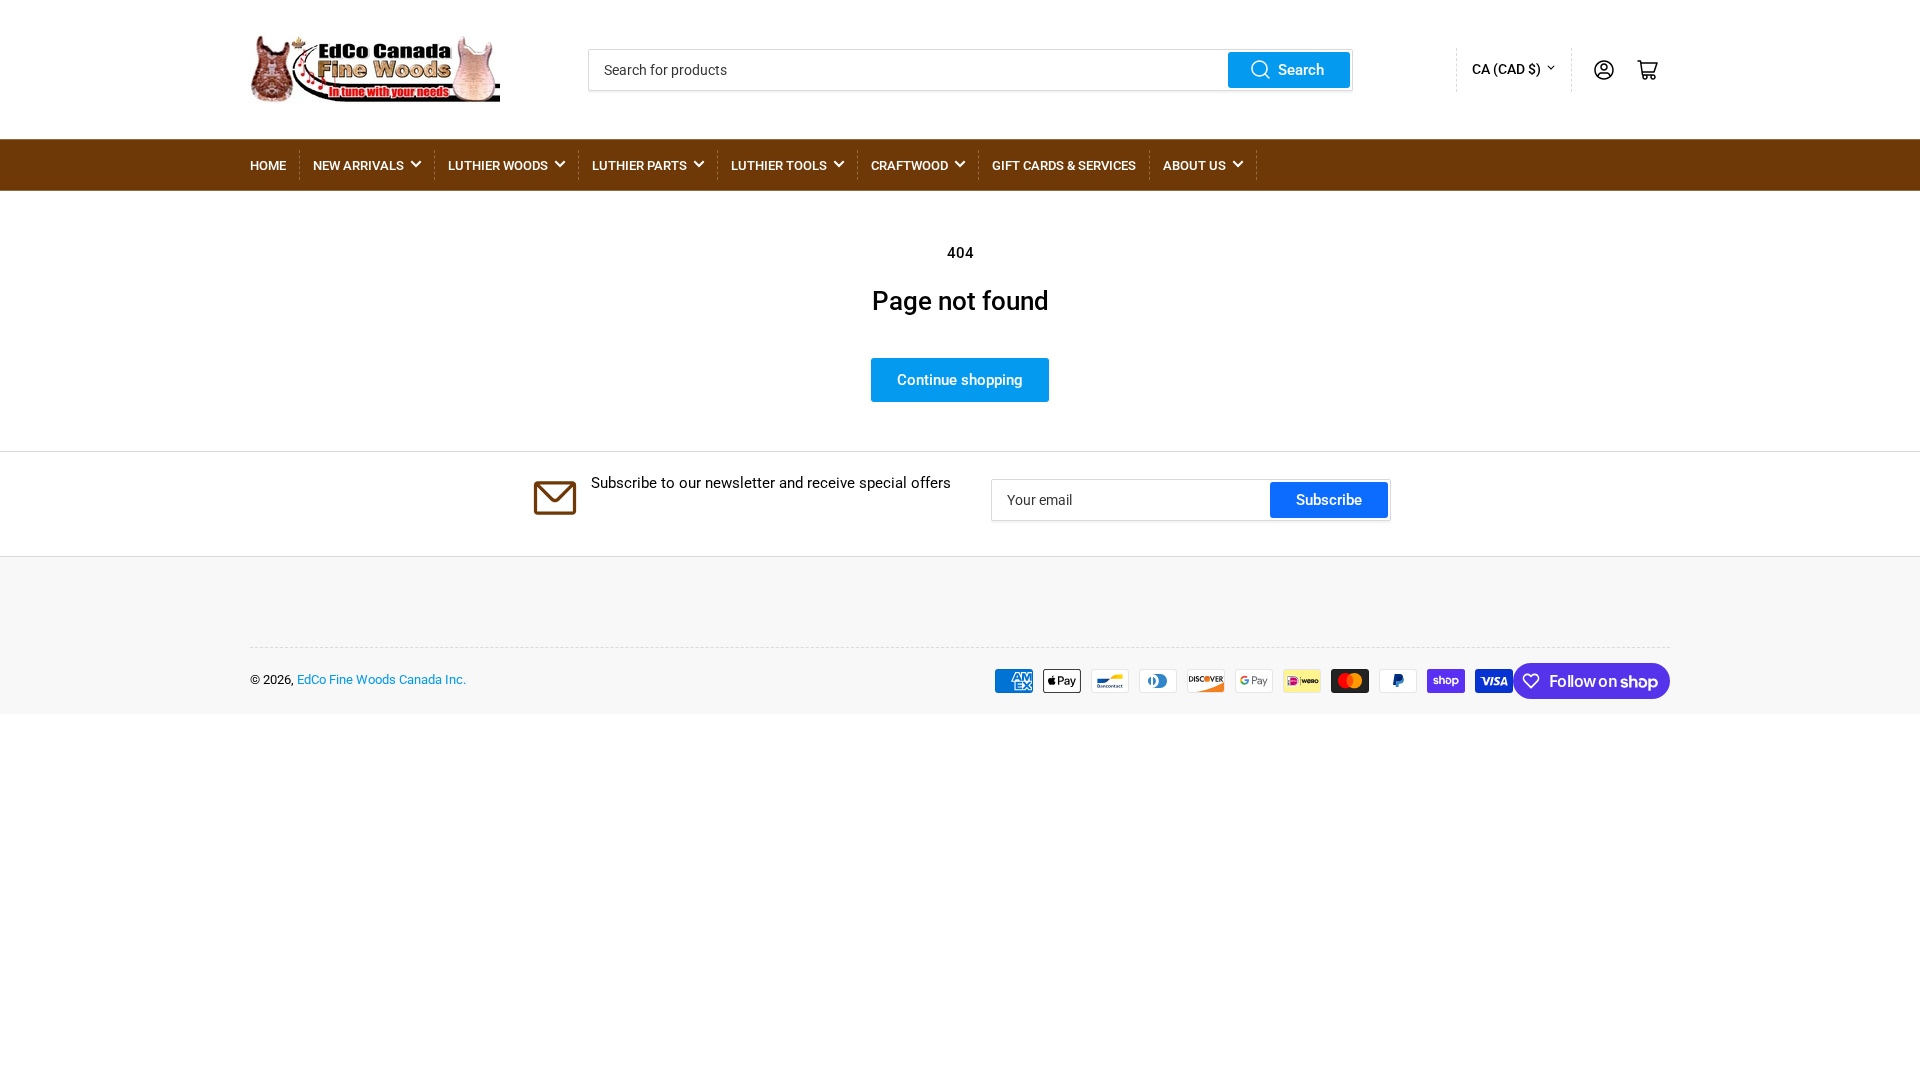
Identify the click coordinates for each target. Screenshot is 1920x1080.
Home (268, 165)
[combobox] (970, 70)
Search (1301, 70)
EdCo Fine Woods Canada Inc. (381, 679)
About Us (1194, 165)
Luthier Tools (779, 165)
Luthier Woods (498, 165)
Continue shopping (960, 380)
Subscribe (1329, 500)
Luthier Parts (639, 165)
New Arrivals (358, 165)
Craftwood (909, 165)
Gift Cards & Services (1064, 165)
